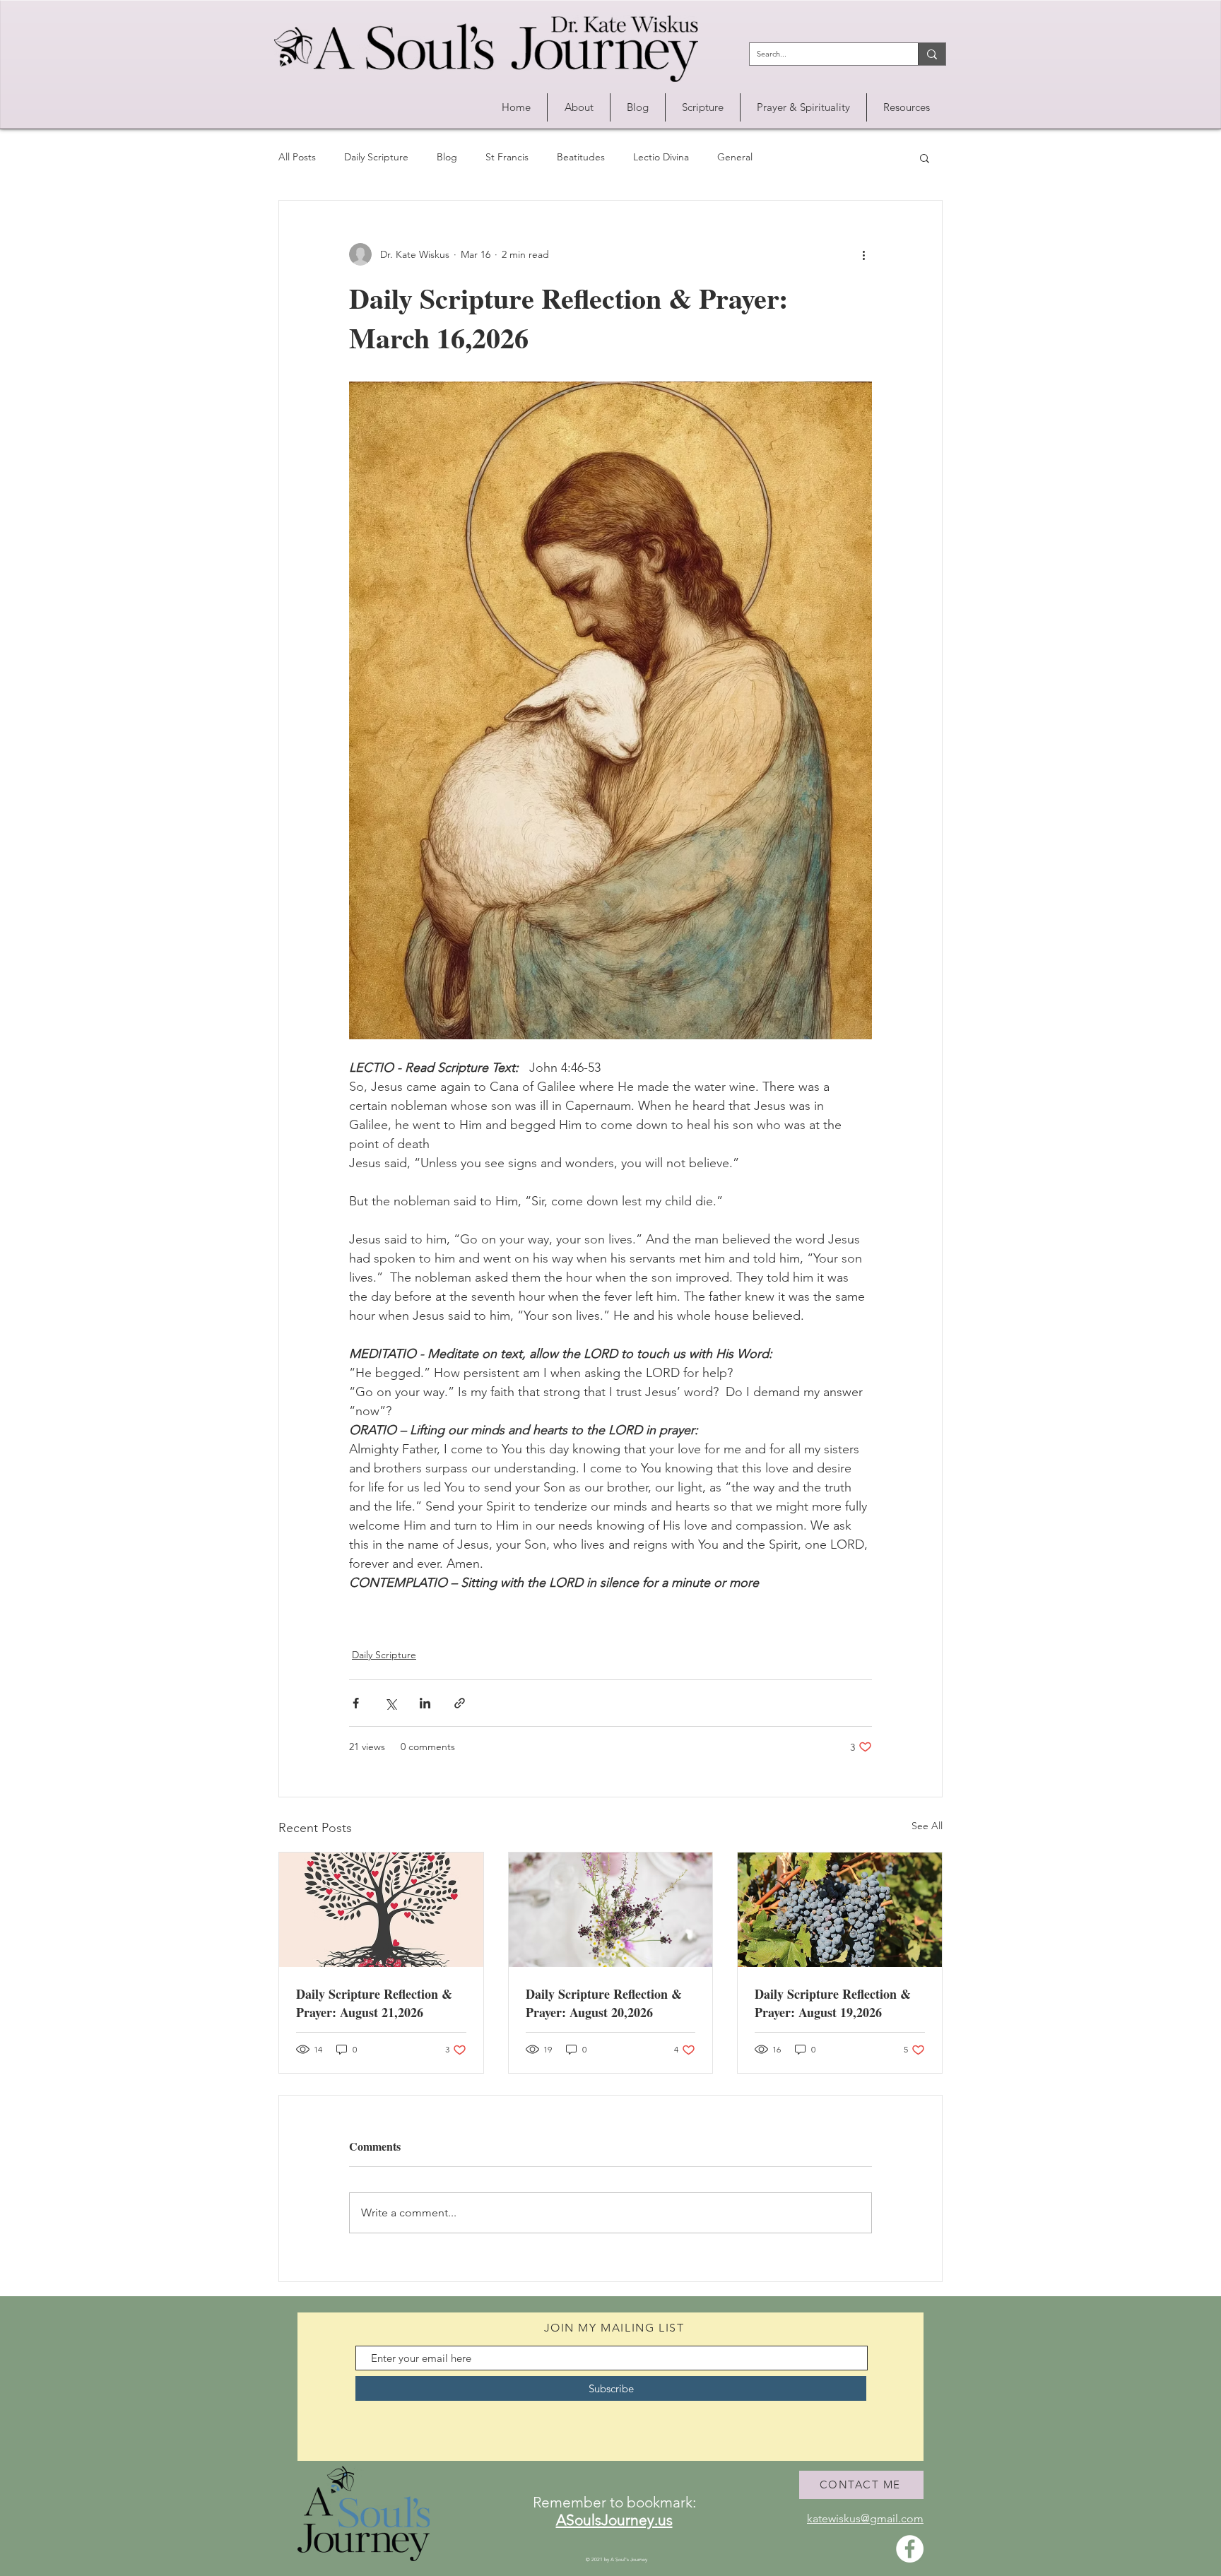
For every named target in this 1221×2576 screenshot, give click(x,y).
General (735, 157)
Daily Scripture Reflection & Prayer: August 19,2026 (833, 2003)
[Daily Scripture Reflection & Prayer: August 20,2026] (611, 1910)
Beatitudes (581, 157)
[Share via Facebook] (356, 1703)
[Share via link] (460, 1703)
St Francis (507, 157)
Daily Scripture (376, 157)
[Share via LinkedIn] (425, 1703)
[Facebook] (910, 2549)
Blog (447, 157)
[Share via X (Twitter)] (390, 1703)
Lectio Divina (661, 157)
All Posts (297, 157)
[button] (578, 107)
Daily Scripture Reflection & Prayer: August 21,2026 (374, 2003)
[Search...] (932, 54)
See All (927, 1826)
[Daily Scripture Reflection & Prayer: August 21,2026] (381, 1910)
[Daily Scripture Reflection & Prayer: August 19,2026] (840, 1910)
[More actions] (863, 254)
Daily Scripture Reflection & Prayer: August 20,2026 (604, 2003)
